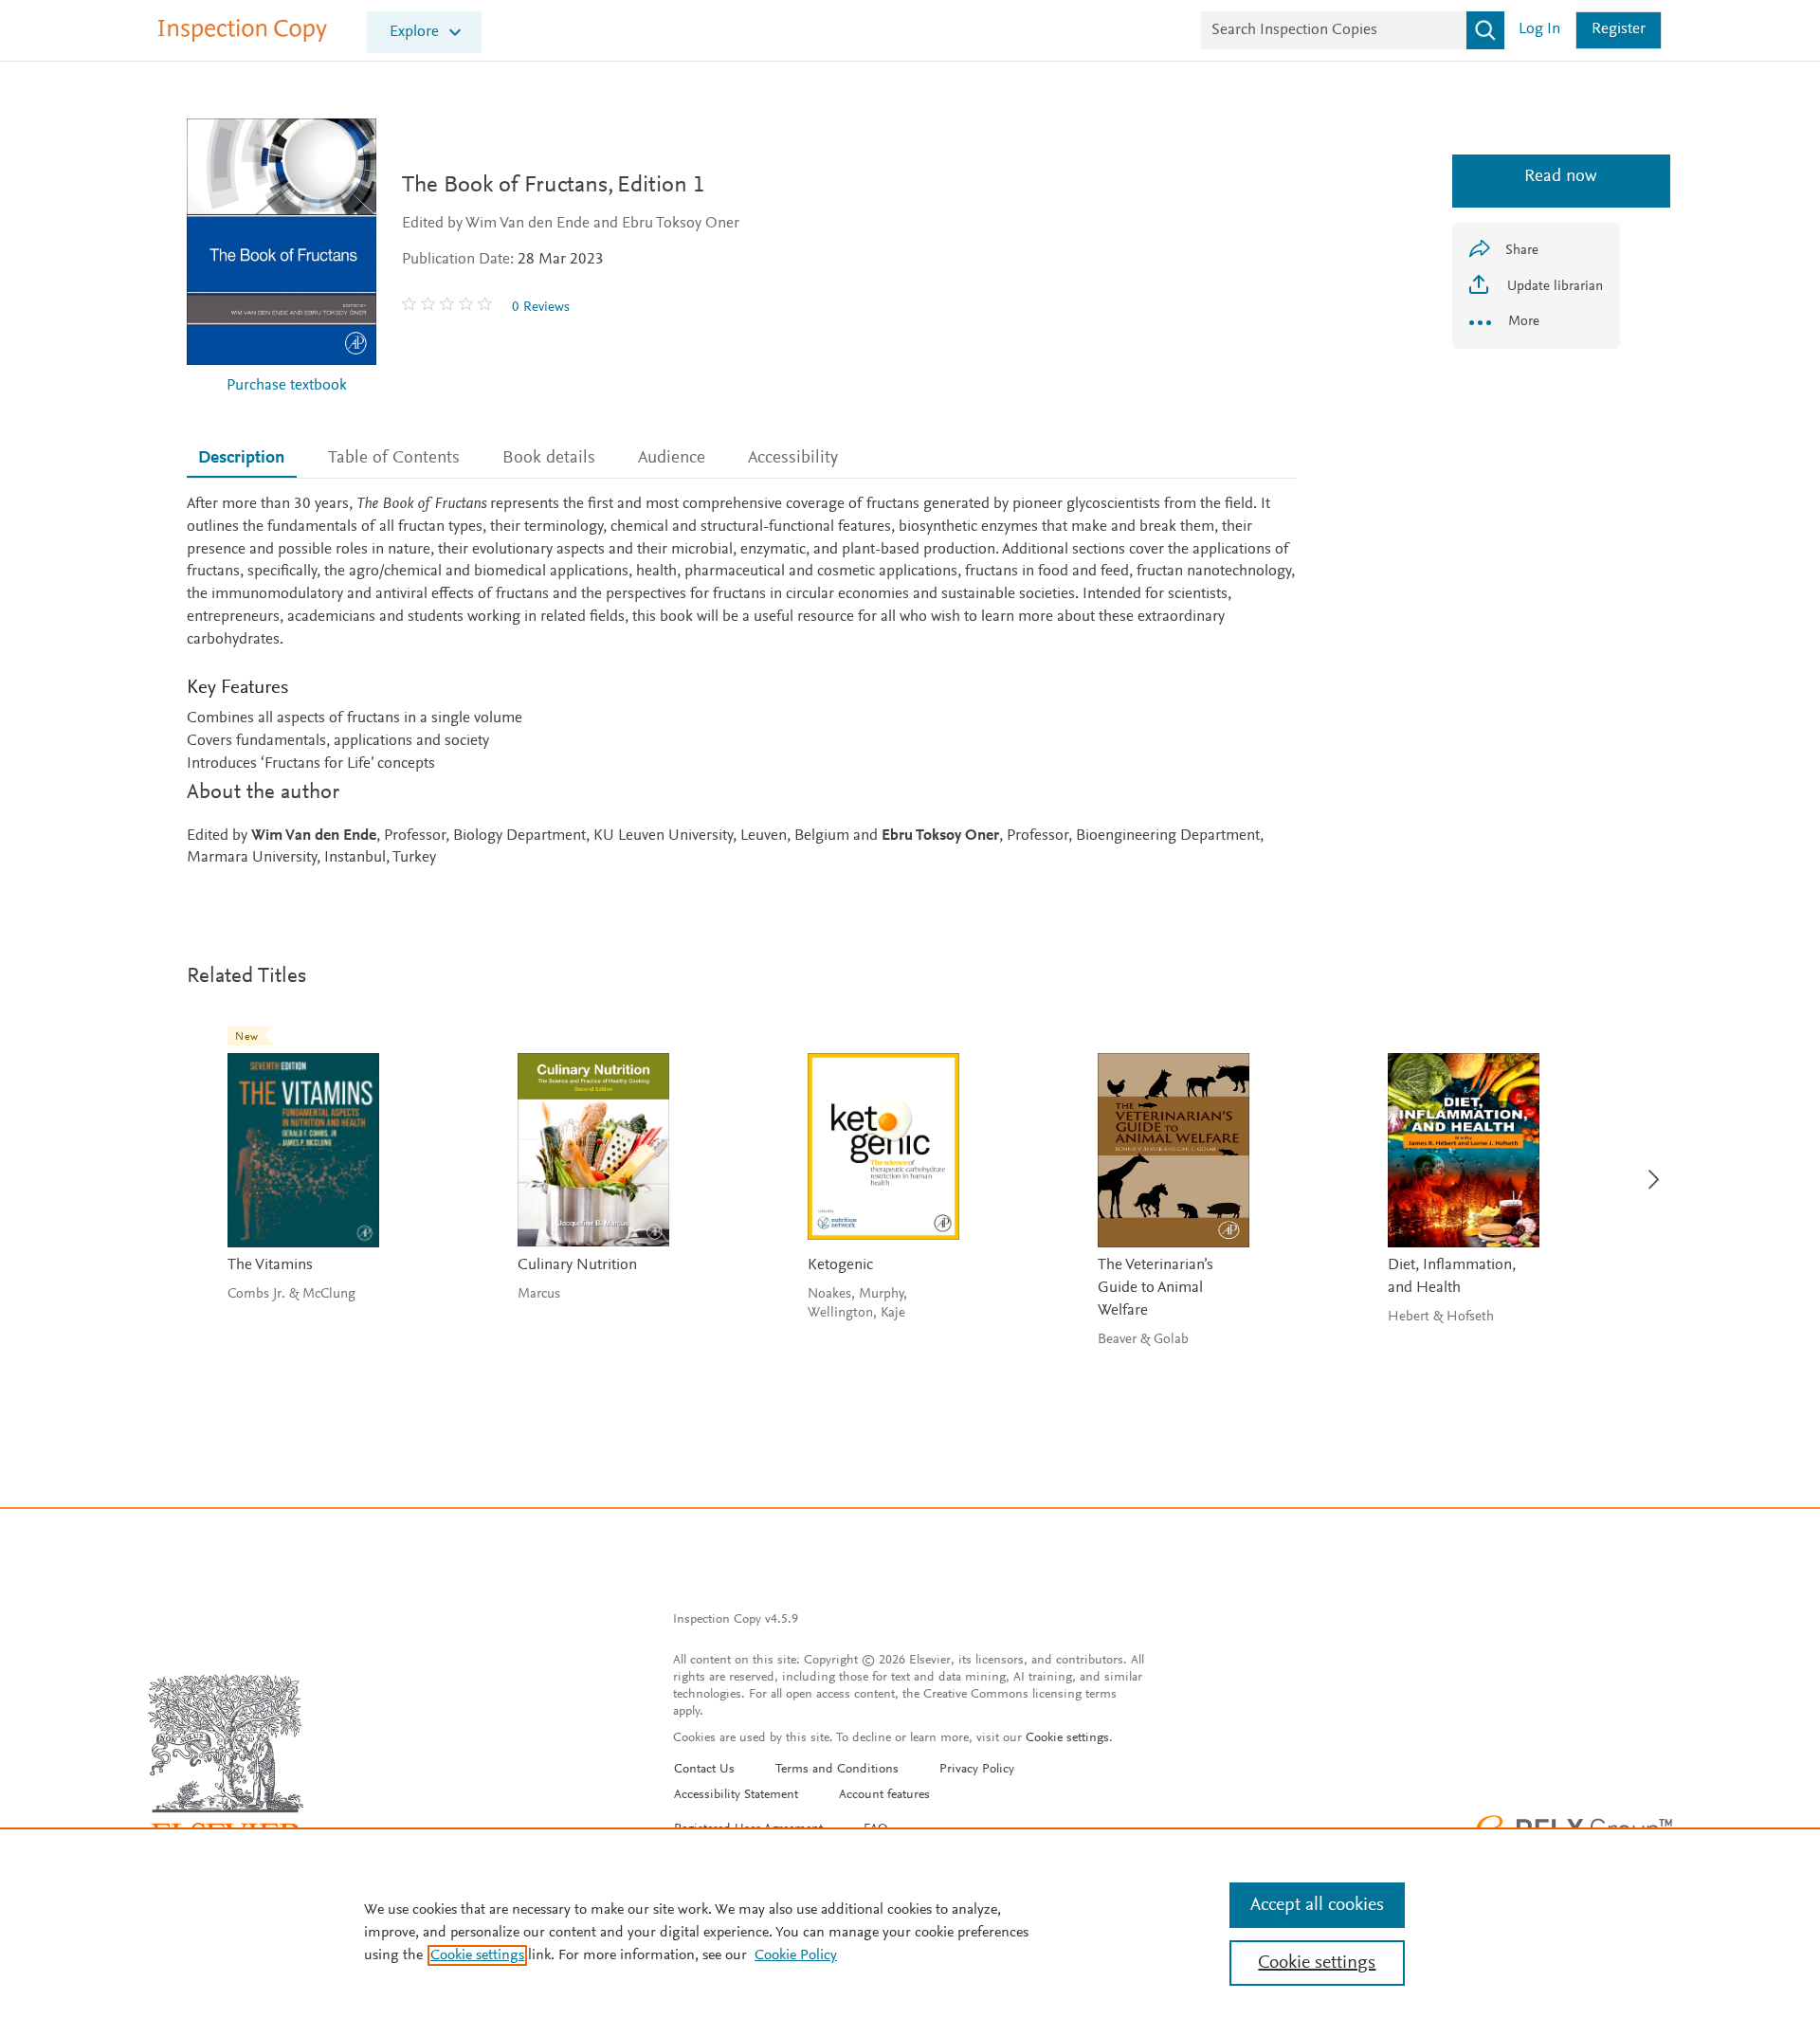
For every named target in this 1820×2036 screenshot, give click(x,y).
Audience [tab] (672, 458)
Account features (884, 1795)
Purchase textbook (287, 386)
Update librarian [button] (1553, 287)
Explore (414, 33)
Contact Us (704, 1770)
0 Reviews (541, 308)
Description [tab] (241, 458)
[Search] (1485, 30)
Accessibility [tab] (793, 458)
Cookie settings (1067, 1738)
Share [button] (1522, 251)
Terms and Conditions (837, 1770)
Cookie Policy (796, 1955)
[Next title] (1649, 1168)
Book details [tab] (549, 458)
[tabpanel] (741, 682)
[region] (910, 1932)
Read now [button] (1536, 177)
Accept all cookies (1317, 1905)
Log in (1539, 30)
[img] (449, 307)
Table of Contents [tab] (394, 458)
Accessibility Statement (736, 1795)
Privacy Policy (977, 1770)
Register (1619, 30)
